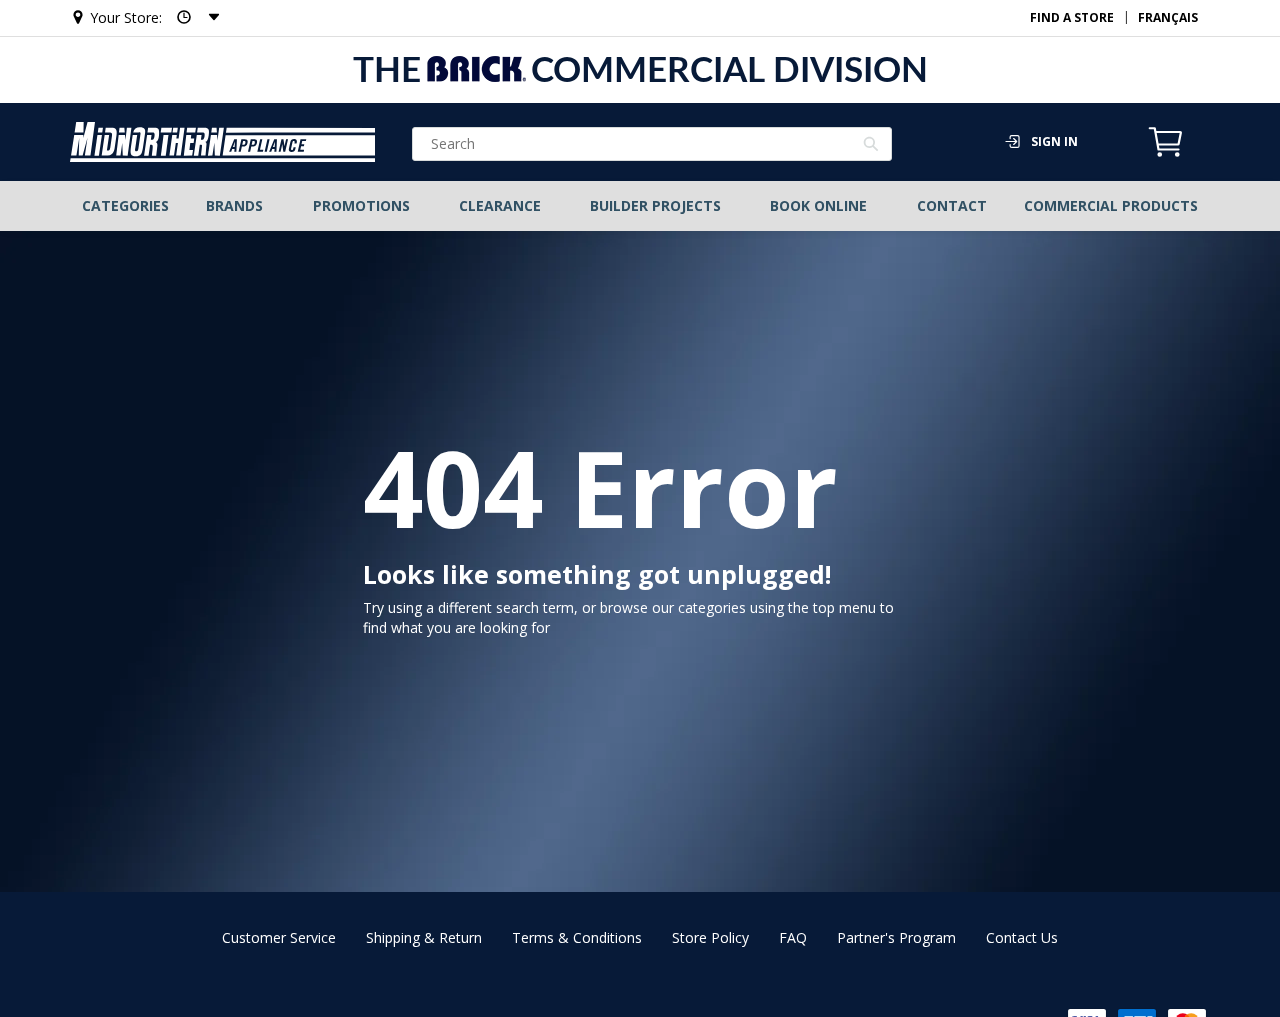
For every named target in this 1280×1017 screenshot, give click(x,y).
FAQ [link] (793, 937)
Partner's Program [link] (896, 937)
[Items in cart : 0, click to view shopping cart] (1166, 154)
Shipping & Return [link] (424, 937)
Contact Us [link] (1022, 937)
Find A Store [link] (1072, 17)
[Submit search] (871, 146)
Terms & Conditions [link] (577, 937)
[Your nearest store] (192, 17)
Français (1168, 17)
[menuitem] (126, 206)
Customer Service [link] (279, 937)
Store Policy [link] (710, 937)
